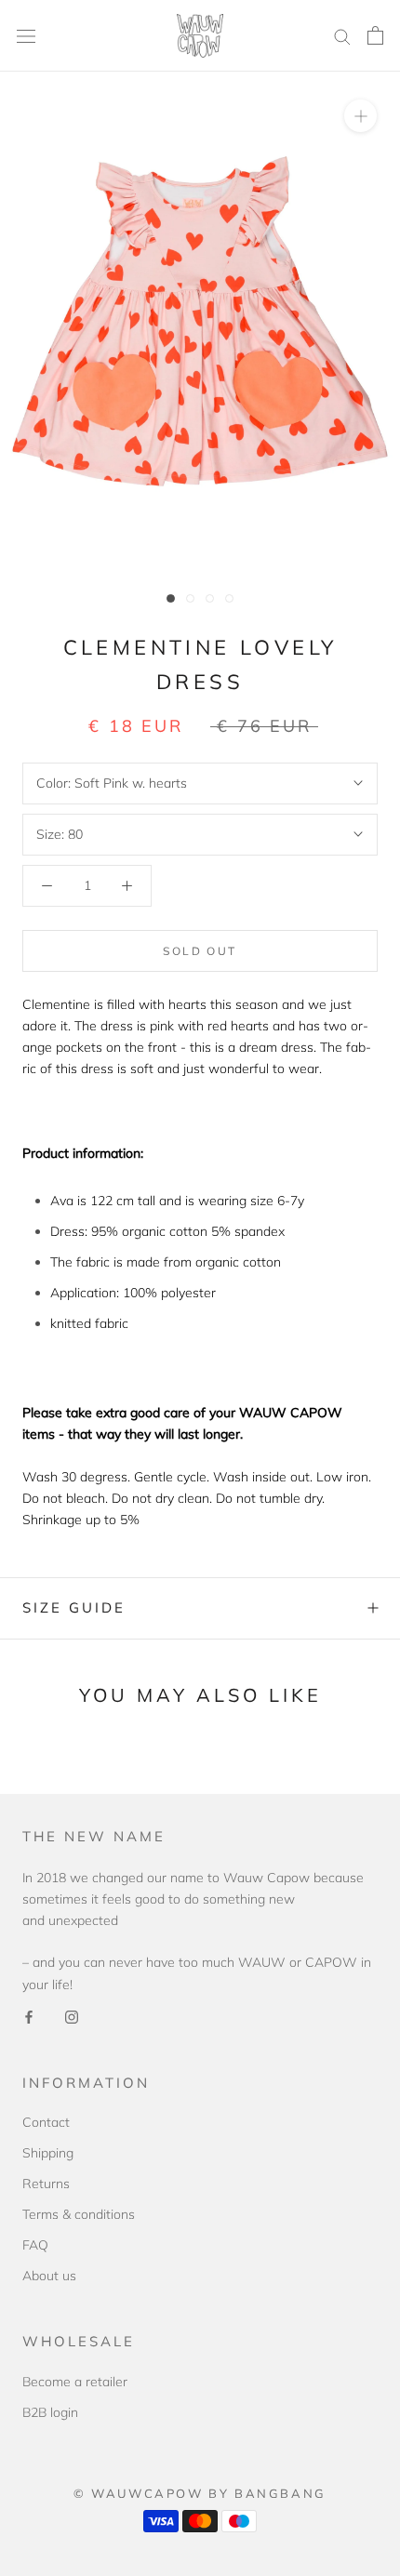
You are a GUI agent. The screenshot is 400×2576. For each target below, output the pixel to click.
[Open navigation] (26, 36)
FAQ (35, 2245)
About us (49, 2276)
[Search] (342, 36)
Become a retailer (75, 2382)
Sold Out (200, 951)
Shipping (48, 2153)
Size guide (74, 1607)
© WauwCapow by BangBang (200, 2493)
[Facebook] (29, 2017)
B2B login (50, 2412)
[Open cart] (375, 35)
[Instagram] (72, 2017)
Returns (46, 2184)
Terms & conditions (79, 2214)
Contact (46, 2122)
